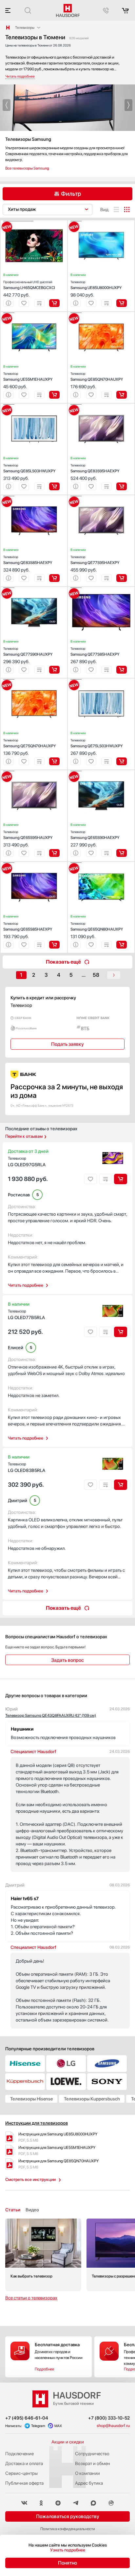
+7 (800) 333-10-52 (109, 2418)
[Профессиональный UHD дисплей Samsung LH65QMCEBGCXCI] (34, 221)
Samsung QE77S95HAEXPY (95, 560)
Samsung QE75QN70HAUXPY (30, 743)
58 (96, 975)
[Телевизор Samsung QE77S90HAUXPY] (34, 588)
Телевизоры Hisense (31, 2099)
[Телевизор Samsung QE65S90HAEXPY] (101, 771)
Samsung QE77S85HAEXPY (95, 652)
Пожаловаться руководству (68, 2516)
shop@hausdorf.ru (113, 2426)
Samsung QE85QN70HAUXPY (97, 377)
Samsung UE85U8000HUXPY (96, 285)
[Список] (116, 209)
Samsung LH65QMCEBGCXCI (29, 285)
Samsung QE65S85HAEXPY (28, 926)
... (84, 975)
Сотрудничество (92, 2454)
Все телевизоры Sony (23, 168)
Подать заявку (67, 1044)
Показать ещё (63, 962)
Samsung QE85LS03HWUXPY (29, 468)
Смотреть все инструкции (30, 2179)
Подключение (19, 2454)
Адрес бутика (89, 2483)
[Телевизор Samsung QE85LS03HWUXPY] (34, 405)
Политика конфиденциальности (68, 2529)
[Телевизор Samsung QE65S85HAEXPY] (34, 863)
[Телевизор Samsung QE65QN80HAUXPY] (101, 863)
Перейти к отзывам (24, 1136)
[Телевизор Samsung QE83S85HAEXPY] (34, 496)
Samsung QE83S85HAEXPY (28, 560)
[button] (7, 105)
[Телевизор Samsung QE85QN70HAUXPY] (101, 313)
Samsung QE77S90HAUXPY (28, 652)
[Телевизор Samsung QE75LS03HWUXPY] (101, 680)
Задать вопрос (67, 1660)
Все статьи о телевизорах (31, 2298)
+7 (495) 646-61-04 (27, 2418)
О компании (87, 2473)
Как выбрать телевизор (43, 2255)
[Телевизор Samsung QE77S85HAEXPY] (101, 588)
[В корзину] (54, 303)
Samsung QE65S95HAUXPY (28, 835)
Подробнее (44, 2369)
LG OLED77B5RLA (26, 1315)
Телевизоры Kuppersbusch (92, 2099)
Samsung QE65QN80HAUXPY (97, 926)
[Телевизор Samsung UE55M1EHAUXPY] (34, 313)
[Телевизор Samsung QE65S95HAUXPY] (34, 771)
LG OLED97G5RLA (27, 1162)
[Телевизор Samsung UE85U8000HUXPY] (101, 221)
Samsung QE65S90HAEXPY (95, 835)
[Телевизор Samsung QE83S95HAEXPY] (101, 405)
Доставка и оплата (24, 2463)
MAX (58, 2426)
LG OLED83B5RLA (27, 1467)
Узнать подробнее (68, 2550)
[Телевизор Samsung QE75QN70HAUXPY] (34, 680)
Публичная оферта (24, 2483)
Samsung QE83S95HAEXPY (95, 468)
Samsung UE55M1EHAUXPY (28, 377)
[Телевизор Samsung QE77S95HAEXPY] (101, 496)
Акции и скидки (68, 2442)
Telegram (38, 2426)
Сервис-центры (21, 2473)
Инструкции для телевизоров (37, 2123)
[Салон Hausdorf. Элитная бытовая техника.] (8, 27)
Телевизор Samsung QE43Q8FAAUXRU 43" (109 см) (51, 1715)
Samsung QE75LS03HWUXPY (97, 743)
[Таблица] (127, 209)
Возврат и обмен (93, 2463)
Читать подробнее (26, 1285)
